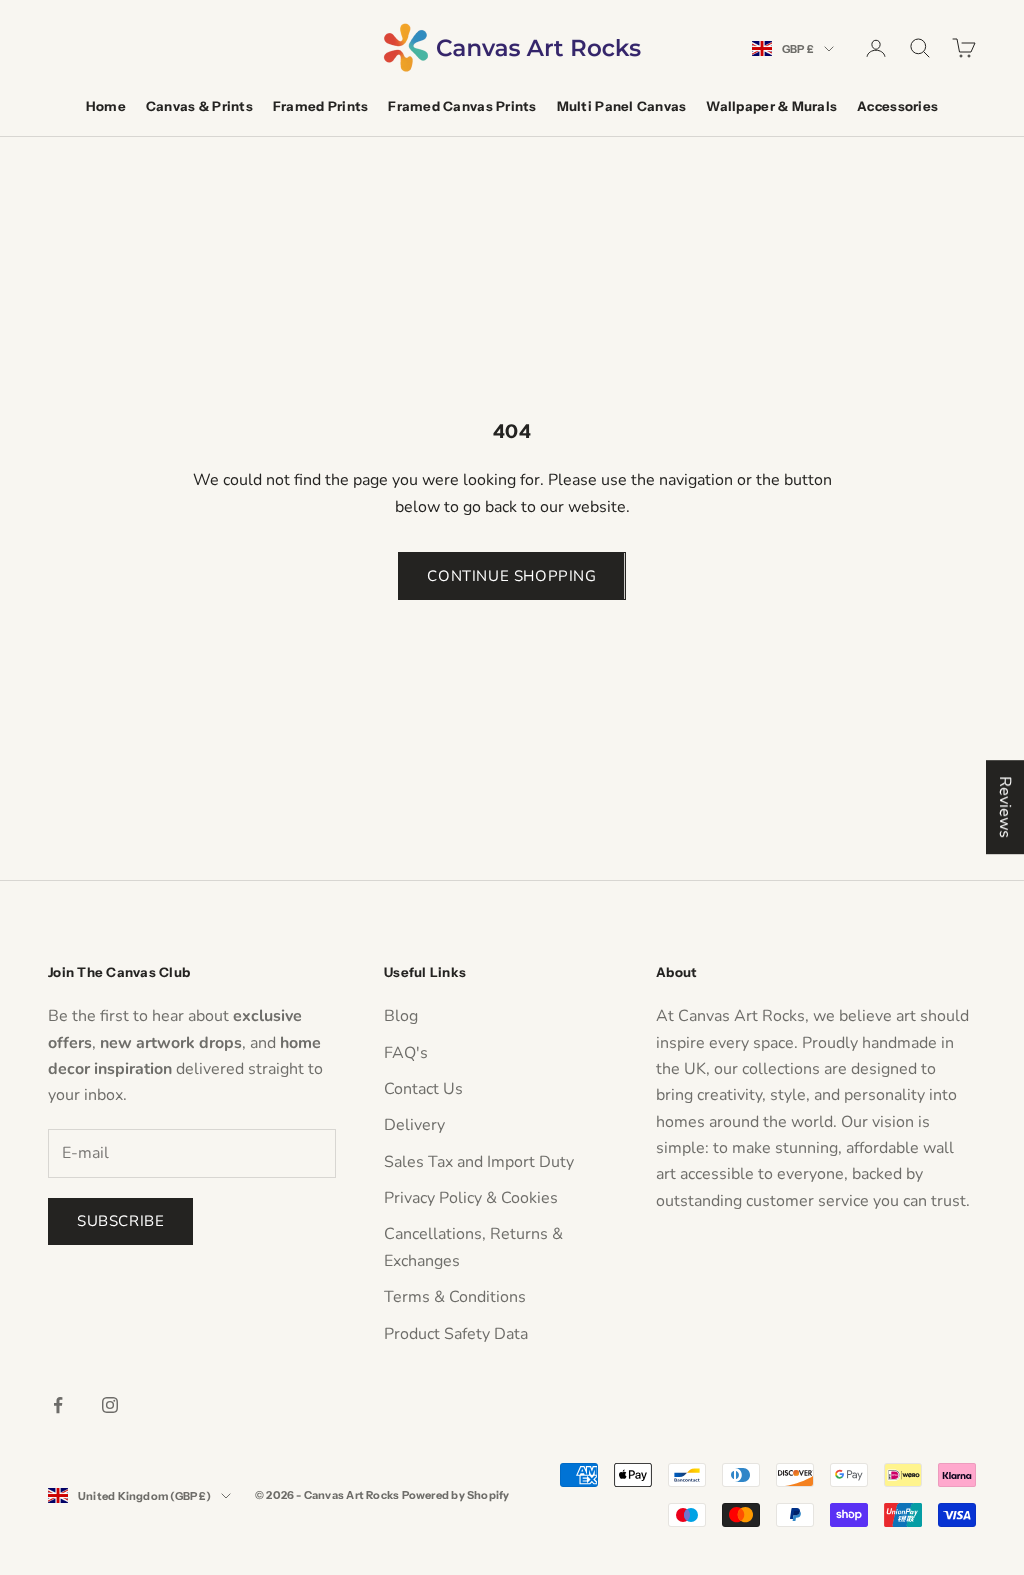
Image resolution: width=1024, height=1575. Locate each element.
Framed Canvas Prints (462, 106)
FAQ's (406, 1053)
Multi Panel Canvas (622, 106)
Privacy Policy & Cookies (471, 1198)
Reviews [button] (1005, 807)
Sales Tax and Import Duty (479, 1162)
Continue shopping (511, 576)
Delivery (414, 1125)
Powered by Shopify (456, 1495)
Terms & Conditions (455, 1297)
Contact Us (423, 1089)
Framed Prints (320, 106)
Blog (401, 1016)
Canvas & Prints (199, 106)
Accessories (897, 106)
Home (106, 106)
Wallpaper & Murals (771, 106)
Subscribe (120, 1221)
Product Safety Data (456, 1334)
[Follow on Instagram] (110, 1405)
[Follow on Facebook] (58, 1405)
